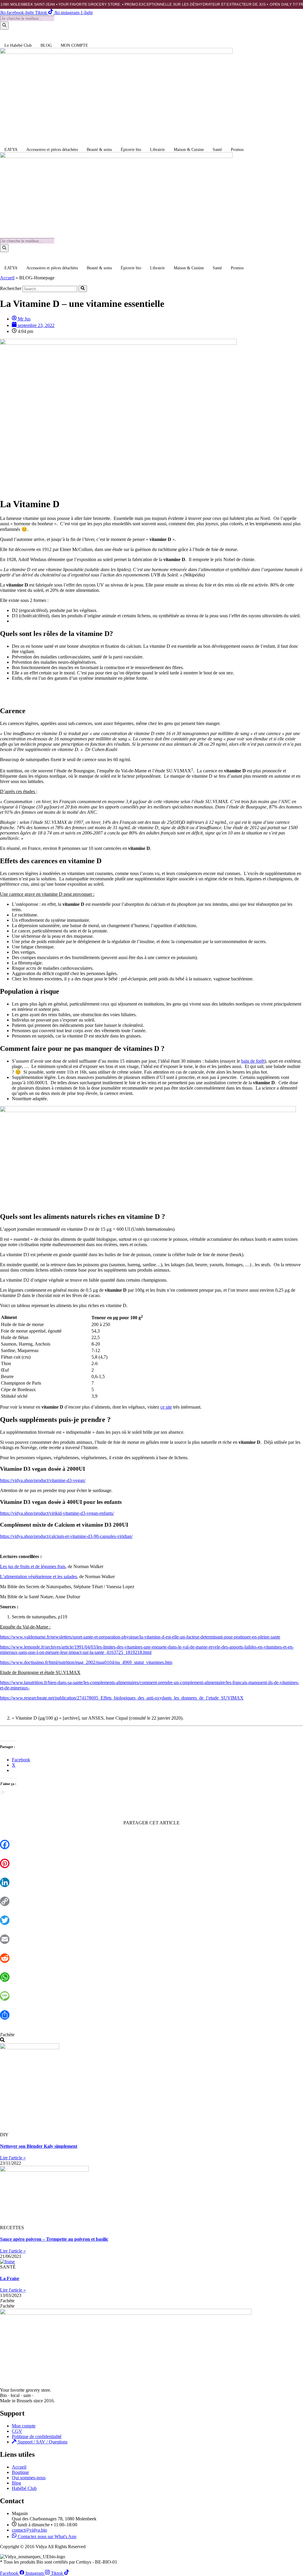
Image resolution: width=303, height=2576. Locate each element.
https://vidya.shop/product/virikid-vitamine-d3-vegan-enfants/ (57, 1513)
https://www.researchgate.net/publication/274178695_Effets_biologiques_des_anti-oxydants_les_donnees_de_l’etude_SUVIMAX (122, 1698)
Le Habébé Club (18, 45)
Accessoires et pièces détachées (52, 150)
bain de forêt (253, 1061)
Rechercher (11, 289)
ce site (166, 1407)
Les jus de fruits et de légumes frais (33, 1566)
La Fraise (10, 2278)
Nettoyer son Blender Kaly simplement (39, 2146)
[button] (7, 2035)
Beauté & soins (99, 150)
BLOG (46, 45)
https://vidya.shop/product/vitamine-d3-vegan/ (43, 1480)
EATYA (11, 150)
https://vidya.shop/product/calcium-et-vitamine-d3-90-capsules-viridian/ (66, 1536)
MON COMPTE (74, 45)
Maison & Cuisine (189, 150)
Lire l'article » (13, 2158)
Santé (217, 150)
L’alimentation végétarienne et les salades (38, 1577)
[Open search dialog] (2, 2040)
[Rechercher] (4, 26)
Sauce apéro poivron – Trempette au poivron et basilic (54, 2239)
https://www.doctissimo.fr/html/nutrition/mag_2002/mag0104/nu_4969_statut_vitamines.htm (86, 1662)
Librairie (157, 150)
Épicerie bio (131, 150)
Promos (237, 150)
